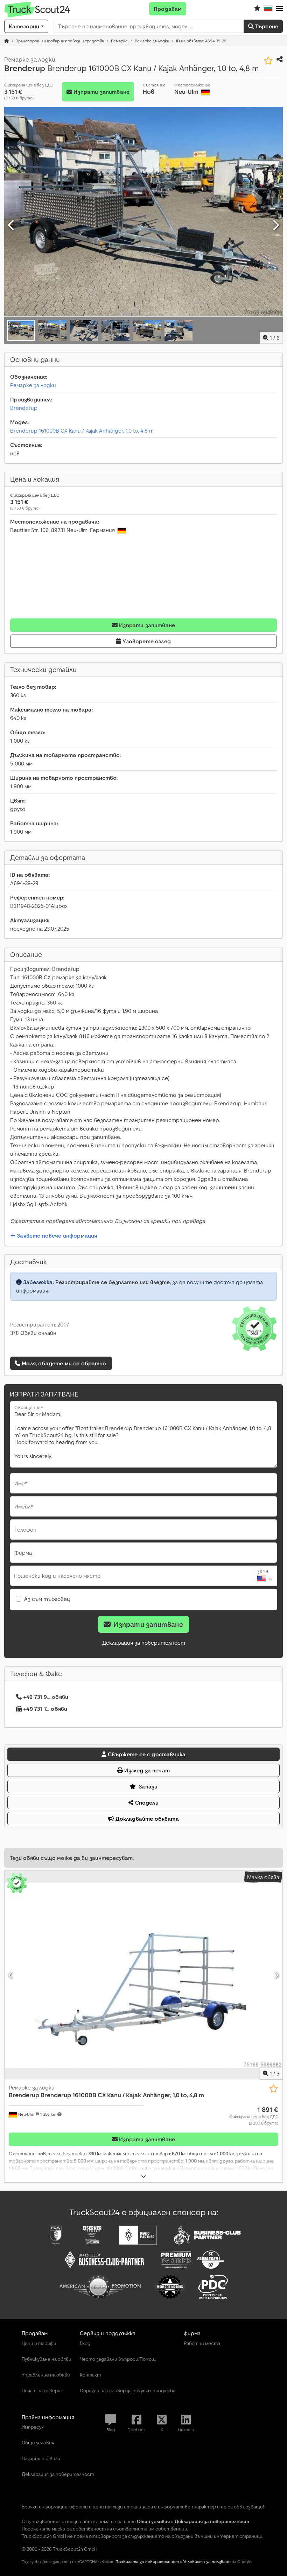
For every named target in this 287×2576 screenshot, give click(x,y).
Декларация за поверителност (144, 1643)
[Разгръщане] (143, 2176)
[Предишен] (12, 225)
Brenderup (24, 408)
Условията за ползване (207, 2561)
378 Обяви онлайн (33, 1333)
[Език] (268, 9)
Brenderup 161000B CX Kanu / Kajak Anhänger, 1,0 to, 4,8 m (82, 430)
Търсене (266, 26)
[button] (279, 9)
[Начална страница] (7, 41)
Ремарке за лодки (33, 385)
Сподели (146, 1802)
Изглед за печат (146, 1770)
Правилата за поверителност (147, 2561)
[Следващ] (275, 225)
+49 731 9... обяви (46, 1697)
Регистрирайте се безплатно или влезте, (113, 1282)
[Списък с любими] (257, 9)
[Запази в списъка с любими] (268, 61)
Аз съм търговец (47, 1599)
